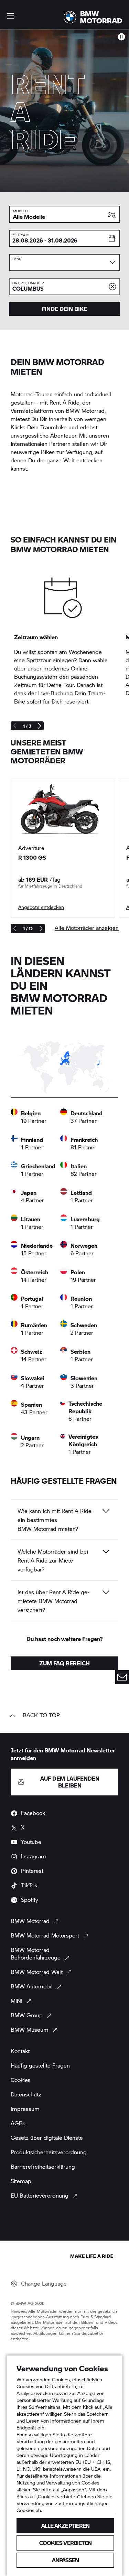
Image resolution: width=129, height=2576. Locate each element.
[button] (11, 16)
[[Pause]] (121, 37)
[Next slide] (39, 726)
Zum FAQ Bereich (64, 1663)
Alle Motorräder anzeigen (87, 928)
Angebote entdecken (41, 907)
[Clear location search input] (112, 287)
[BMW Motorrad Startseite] (93, 17)
